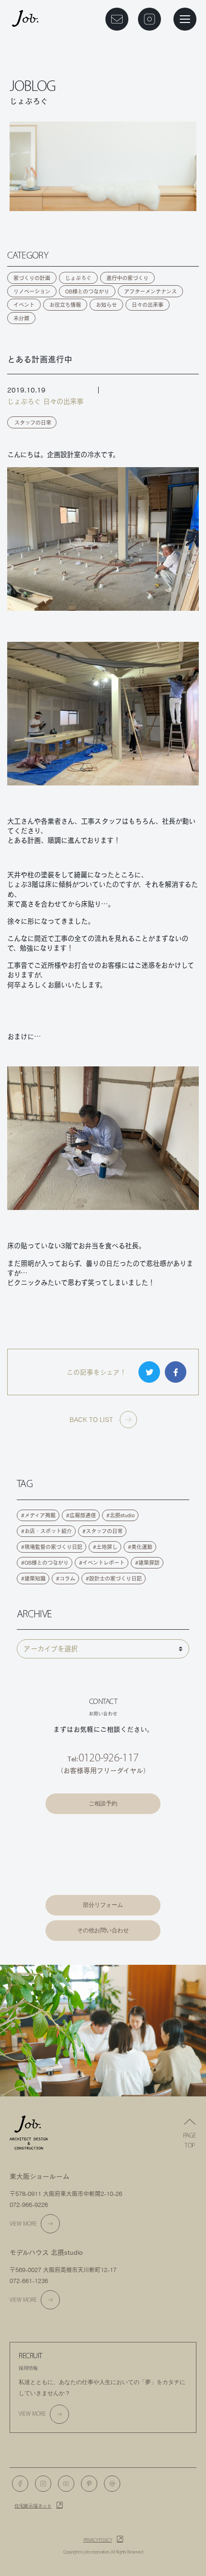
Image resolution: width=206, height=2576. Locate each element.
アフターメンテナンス (150, 291)
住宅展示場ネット (33, 2506)
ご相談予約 (103, 1803)
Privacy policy (98, 2540)
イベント (24, 305)
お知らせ (106, 305)
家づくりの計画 (32, 278)
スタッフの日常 (33, 422)
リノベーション (32, 291)
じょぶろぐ (78, 278)
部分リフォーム (103, 1905)
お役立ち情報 (65, 305)
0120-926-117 (109, 1758)
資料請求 (103, 1834)
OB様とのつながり (87, 291)
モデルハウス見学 (103, 1859)
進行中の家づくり (127, 278)
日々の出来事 (148, 305)
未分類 (21, 318)
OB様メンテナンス (103, 1884)
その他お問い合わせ (103, 1930)
